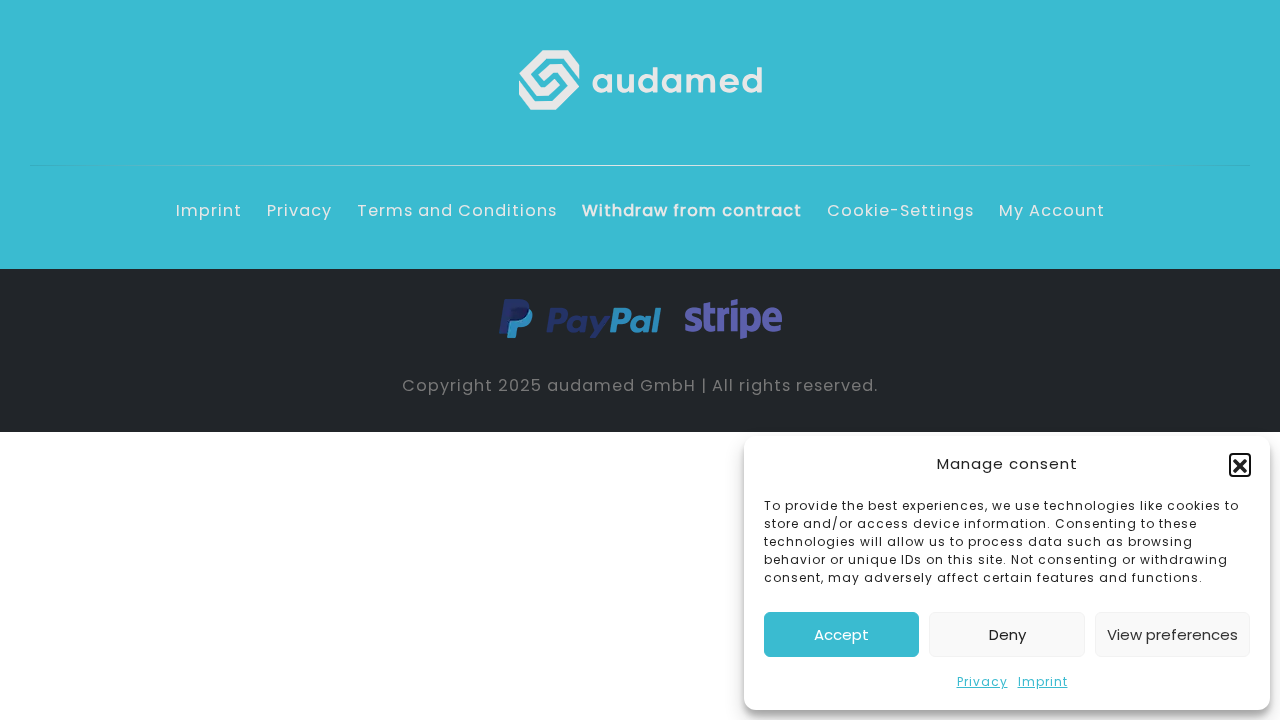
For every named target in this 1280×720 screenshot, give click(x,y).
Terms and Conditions (457, 210)
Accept (841, 634)
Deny (1007, 634)
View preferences (1172, 634)
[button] (1240, 464)
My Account (1052, 210)
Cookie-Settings (900, 210)
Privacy (982, 681)
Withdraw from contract (692, 210)
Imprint (1043, 681)
